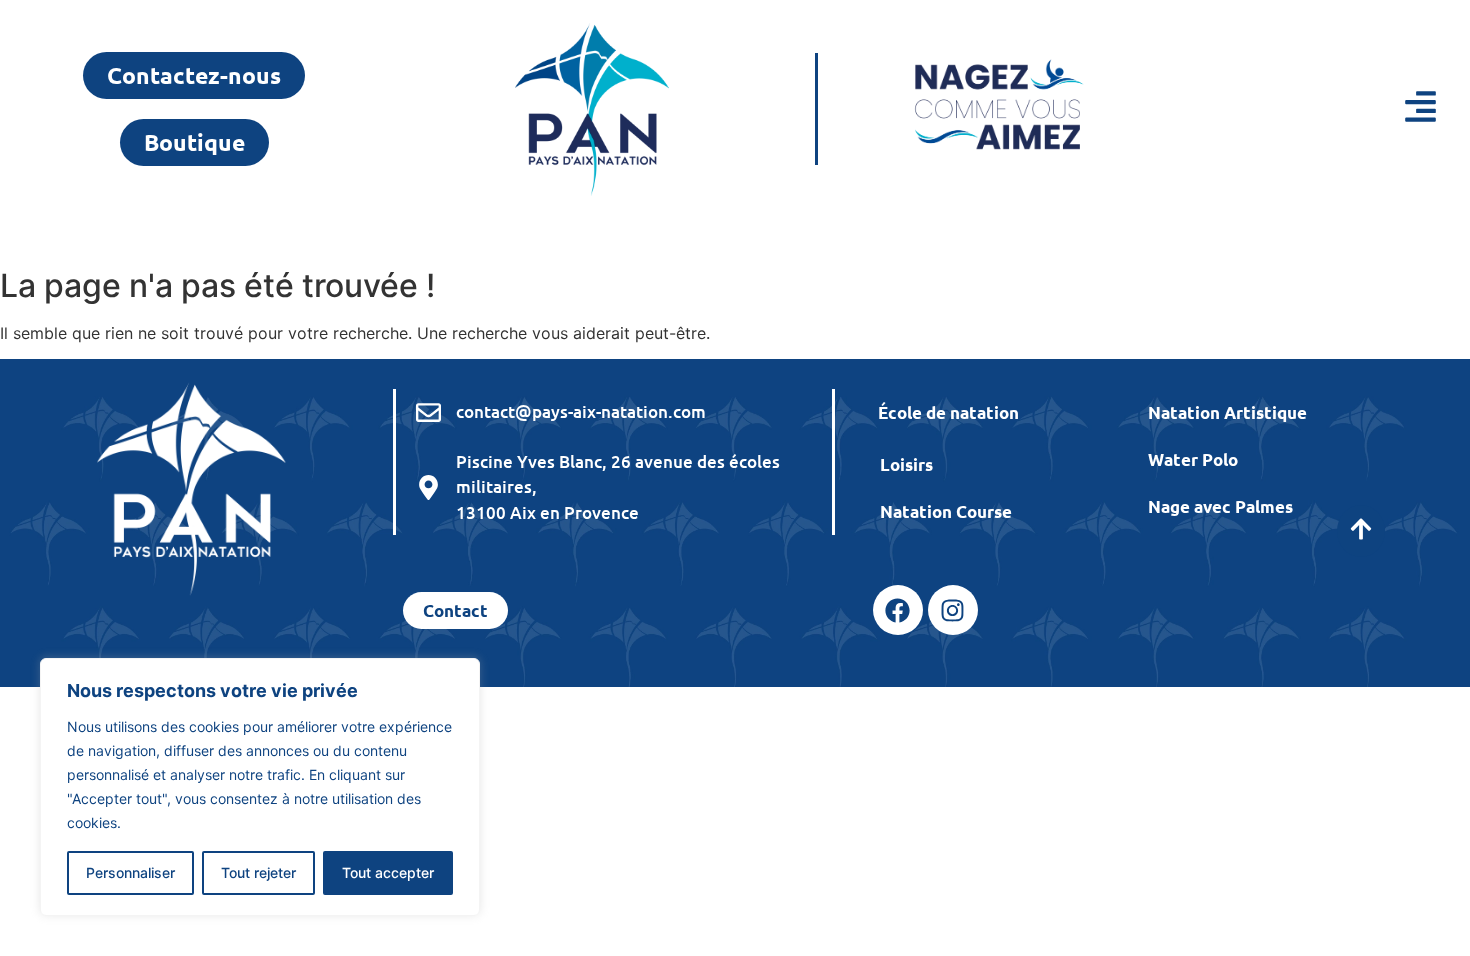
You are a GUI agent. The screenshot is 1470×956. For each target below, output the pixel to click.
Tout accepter (388, 872)
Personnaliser (130, 872)
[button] (1325, 109)
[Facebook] (898, 610)
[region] (260, 787)
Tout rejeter (258, 872)
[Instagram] (953, 610)
